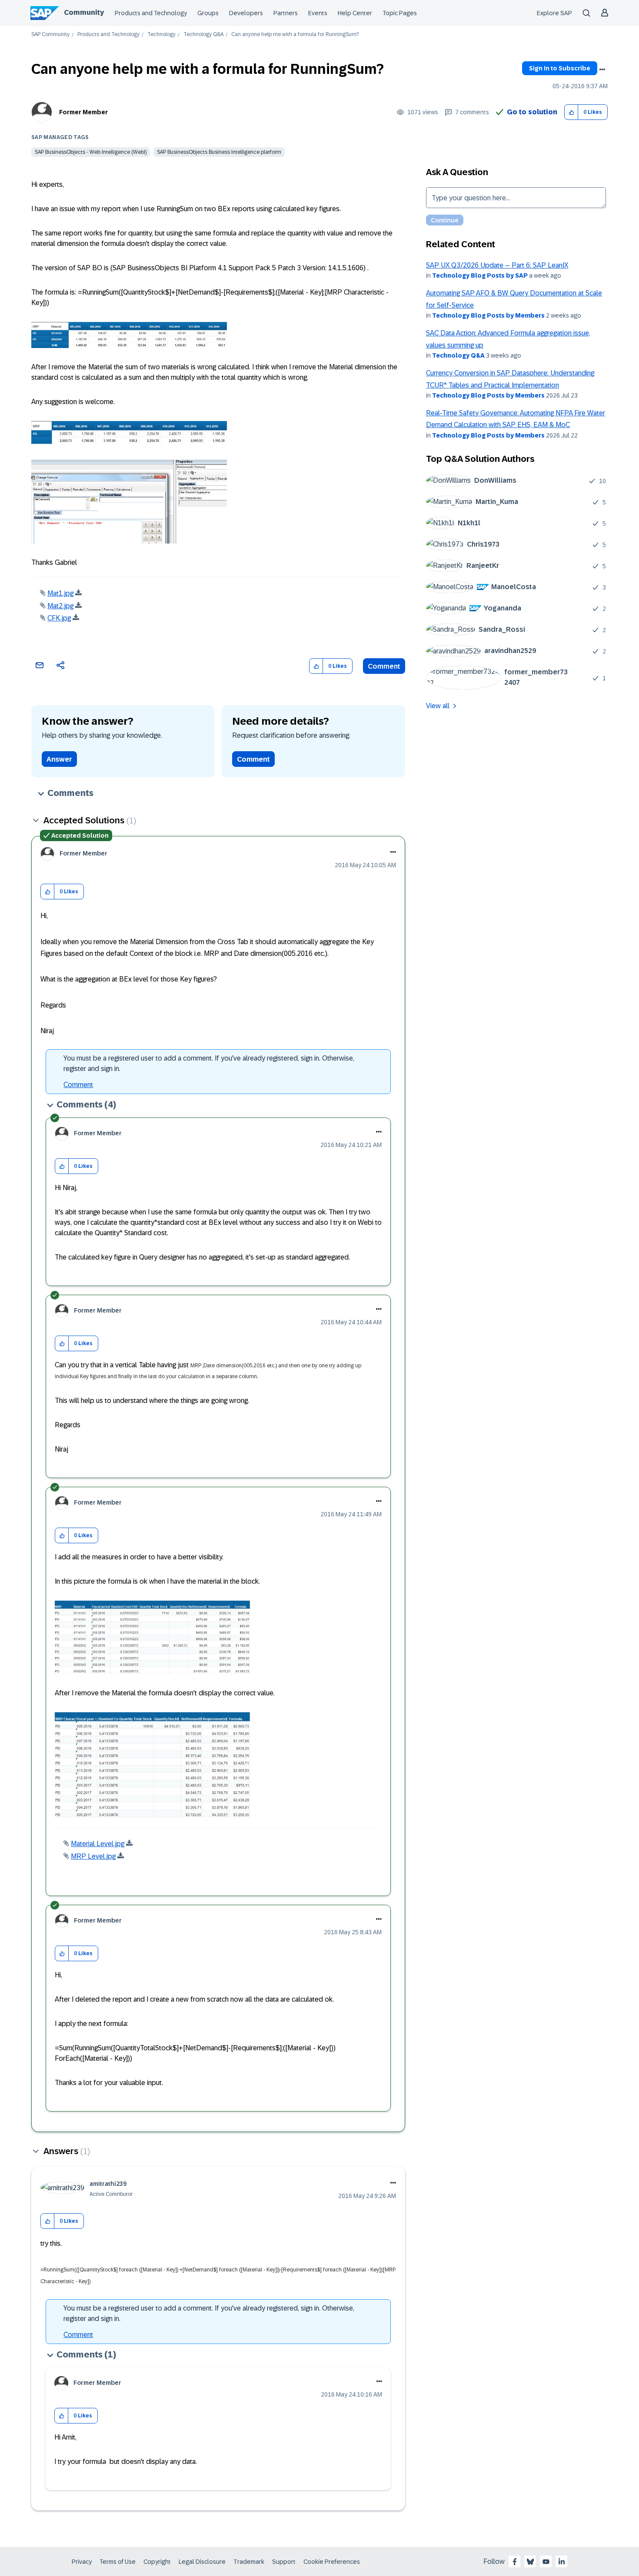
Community (84, 12)
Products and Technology (151, 13)
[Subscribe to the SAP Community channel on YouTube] (546, 2562)
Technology (161, 35)
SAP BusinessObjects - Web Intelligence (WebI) (91, 152)
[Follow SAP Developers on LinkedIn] (562, 2562)
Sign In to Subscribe (560, 68)
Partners (286, 13)
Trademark (249, 2562)
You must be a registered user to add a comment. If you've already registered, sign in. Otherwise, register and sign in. (209, 1063)
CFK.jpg (59, 618)
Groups (208, 13)
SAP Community (50, 35)
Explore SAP (554, 13)
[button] (571, 112)
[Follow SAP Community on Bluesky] (530, 2562)
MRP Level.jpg (93, 1856)
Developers (246, 13)
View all (438, 706)
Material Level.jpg (98, 1844)
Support (284, 2562)
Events (318, 13)
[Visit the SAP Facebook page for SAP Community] (515, 2562)
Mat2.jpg (60, 606)
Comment (384, 666)
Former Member (83, 112)
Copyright (157, 2562)
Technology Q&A (203, 35)
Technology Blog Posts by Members (488, 315)
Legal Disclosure (202, 2562)
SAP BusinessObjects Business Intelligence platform (219, 152)
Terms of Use (118, 2562)
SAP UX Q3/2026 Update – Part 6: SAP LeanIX (497, 265)
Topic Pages (400, 13)
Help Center (355, 13)
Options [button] (602, 70)
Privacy (82, 2562)
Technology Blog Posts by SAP (480, 275)
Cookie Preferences (332, 2562)
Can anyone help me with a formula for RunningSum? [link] (295, 35)
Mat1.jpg (60, 593)
